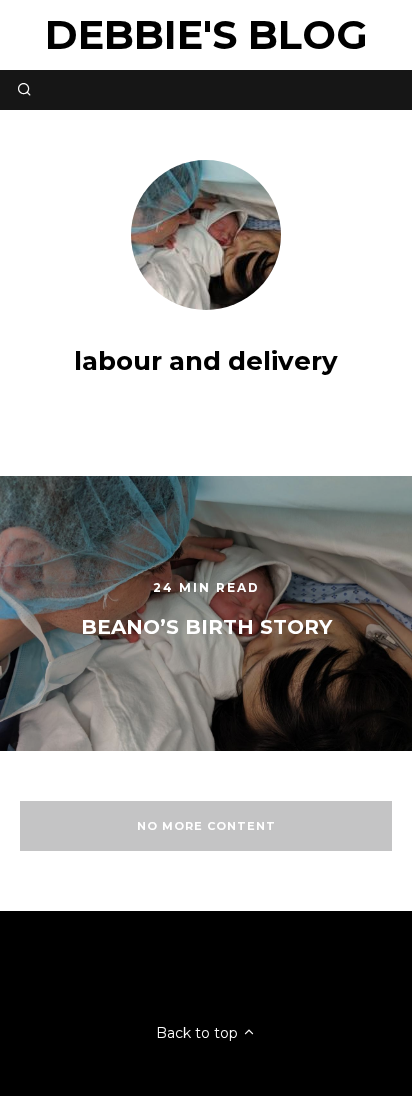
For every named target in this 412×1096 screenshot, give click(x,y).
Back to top (199, 1033)
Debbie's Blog (206, 34)
